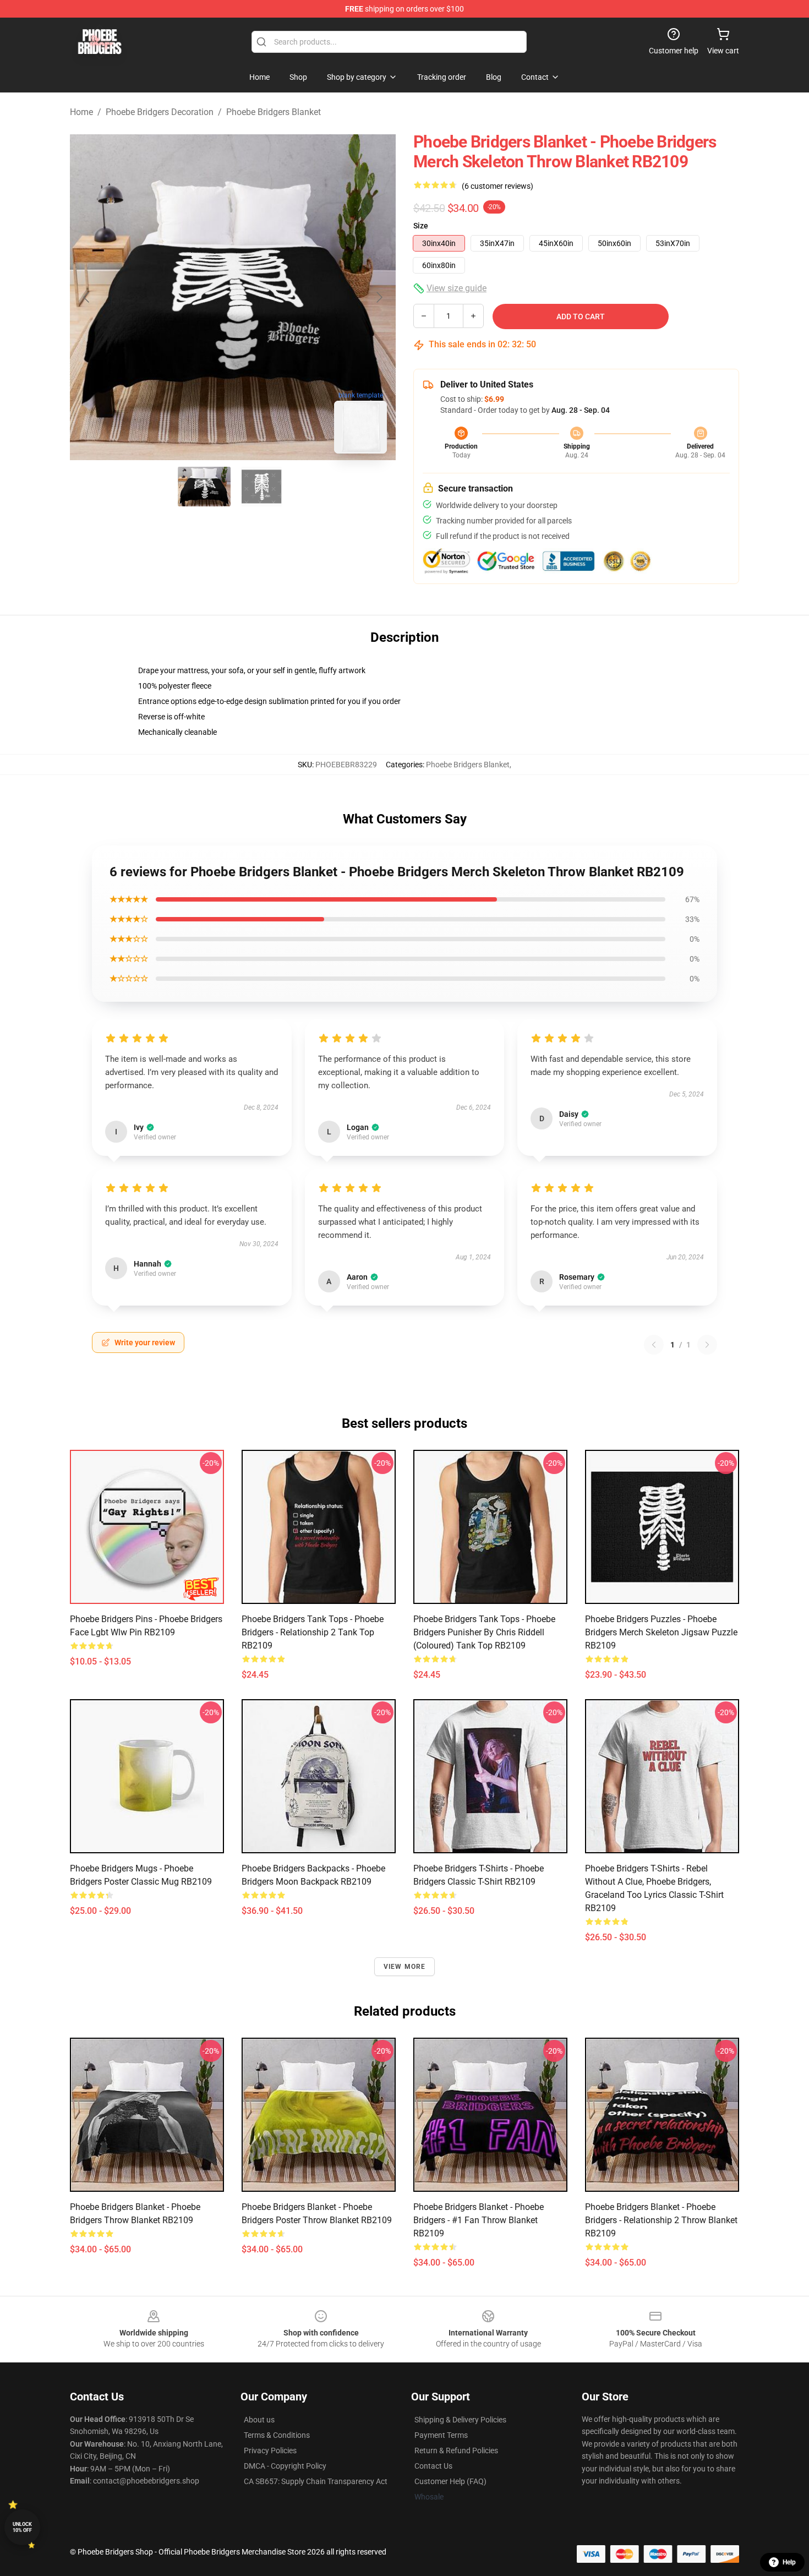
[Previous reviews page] (654, 1345)
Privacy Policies (270, 2451)
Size (421, 226)
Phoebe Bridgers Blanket (274, 112)
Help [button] (789, 2562)
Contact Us (433, 2466)
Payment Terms (441, 2435)
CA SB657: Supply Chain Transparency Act (316, 2481)
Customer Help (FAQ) (450, 2481)
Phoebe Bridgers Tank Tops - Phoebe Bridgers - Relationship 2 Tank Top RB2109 (313, 1632)
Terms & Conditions (277, 2435)
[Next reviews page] (707, 1345)
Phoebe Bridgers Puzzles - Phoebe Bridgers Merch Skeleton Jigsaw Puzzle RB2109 (661, 1632)
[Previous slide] (87, 297)
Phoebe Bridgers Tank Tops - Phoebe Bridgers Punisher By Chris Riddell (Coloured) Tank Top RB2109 (484, 1632)
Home (81, 112)
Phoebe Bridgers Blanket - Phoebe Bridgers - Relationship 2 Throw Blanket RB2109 (661, 2220)
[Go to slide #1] (204, 487)
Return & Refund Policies (456, 2451)
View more (405, 1967)
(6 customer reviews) (498, 186)
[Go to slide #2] (261, 487)
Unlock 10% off (22, 2527)
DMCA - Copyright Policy (285, 2466)
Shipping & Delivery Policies (460, 2420)
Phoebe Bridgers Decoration (160, 112)
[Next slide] (379, 297)
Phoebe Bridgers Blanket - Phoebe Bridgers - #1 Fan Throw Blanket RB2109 (479, 2220)
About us (259, 2420)
